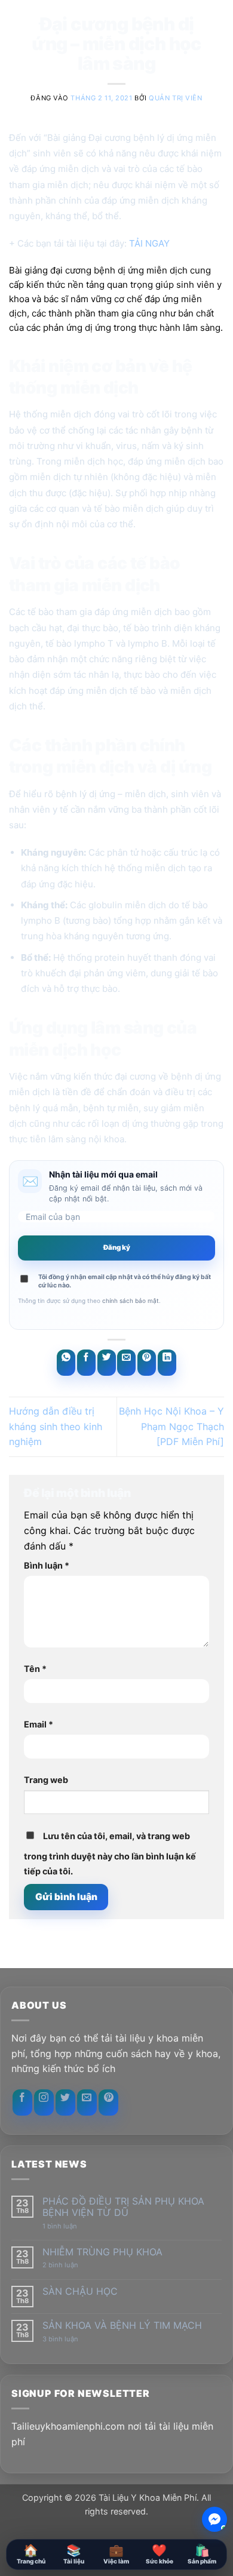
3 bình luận (70, 2339)
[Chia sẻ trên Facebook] (86, 1363)
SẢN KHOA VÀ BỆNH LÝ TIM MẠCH (122, 2326)
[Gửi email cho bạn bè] (126, 1363)
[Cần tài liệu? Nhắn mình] (214, 2519)
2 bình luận (71, 2265)
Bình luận (47, 1565)
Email (39, 1724)
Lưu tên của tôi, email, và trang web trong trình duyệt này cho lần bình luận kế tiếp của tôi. (110, 1854)
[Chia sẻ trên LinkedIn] (167, 1363)
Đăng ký (117, 1247)
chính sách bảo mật (131, 1301)
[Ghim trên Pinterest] (147, 1363)
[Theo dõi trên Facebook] (22, 2102)
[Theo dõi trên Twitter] (65, 2102)
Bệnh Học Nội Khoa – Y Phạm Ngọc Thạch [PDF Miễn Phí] (171, 1426)
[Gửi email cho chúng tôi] (87, 2102)
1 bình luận (69, 2226)
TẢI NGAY (149, 243)
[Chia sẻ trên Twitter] (107, 1363)
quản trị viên (175, 98)
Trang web (46, 1780)
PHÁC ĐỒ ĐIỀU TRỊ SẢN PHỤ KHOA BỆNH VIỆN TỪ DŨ (123, 2207)
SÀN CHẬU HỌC (80, 2291)
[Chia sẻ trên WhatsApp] (66, 1363)
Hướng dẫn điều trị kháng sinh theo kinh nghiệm (56, 1426)
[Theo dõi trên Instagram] (44, 2102)
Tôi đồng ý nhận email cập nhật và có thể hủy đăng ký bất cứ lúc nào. (125, 1281)
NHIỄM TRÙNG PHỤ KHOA (102, 2252)
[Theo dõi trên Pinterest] (108, 2102)
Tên (35, 1669)
